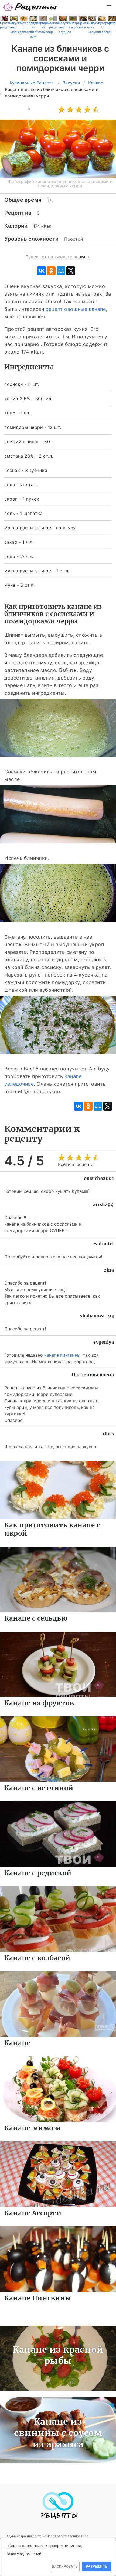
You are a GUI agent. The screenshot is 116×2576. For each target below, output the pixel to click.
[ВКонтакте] (42, 271)
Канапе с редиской (38, 1873)
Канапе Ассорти (33, 2213)
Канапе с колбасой (37, 1958)
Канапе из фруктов (39, 1703)
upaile (85, 257)
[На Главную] (30, 7)
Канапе (17, 2043)
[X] (71, 271)
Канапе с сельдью (36, 1618)
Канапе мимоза (33, 2128)
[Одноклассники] (51, 271)
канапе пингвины (62, 1355)
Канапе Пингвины (38, 2298)
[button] (109, 7)
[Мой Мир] (61, 271)
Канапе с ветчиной (39, 1788)
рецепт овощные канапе (76, 309)
